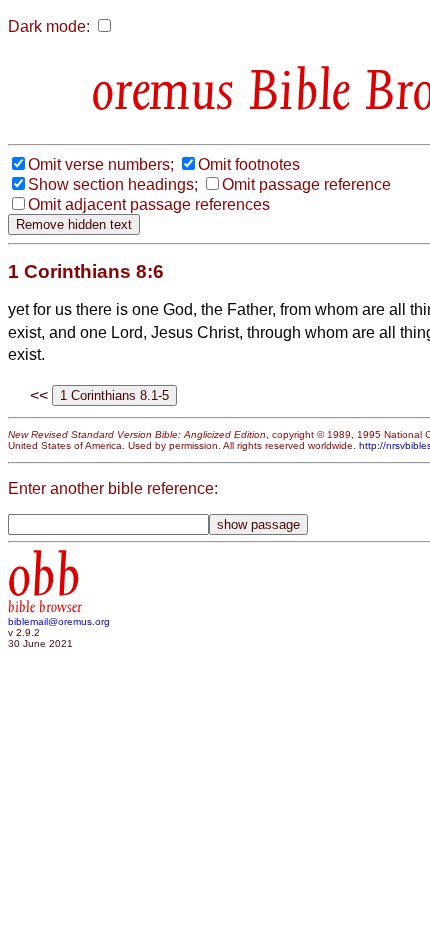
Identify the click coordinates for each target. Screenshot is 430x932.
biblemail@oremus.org (59, 621)
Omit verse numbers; (101, 164)
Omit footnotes (249, 164)
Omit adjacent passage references (149, 204)
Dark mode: (49, 26)
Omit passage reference (306, 184)
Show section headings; (113, 184)
